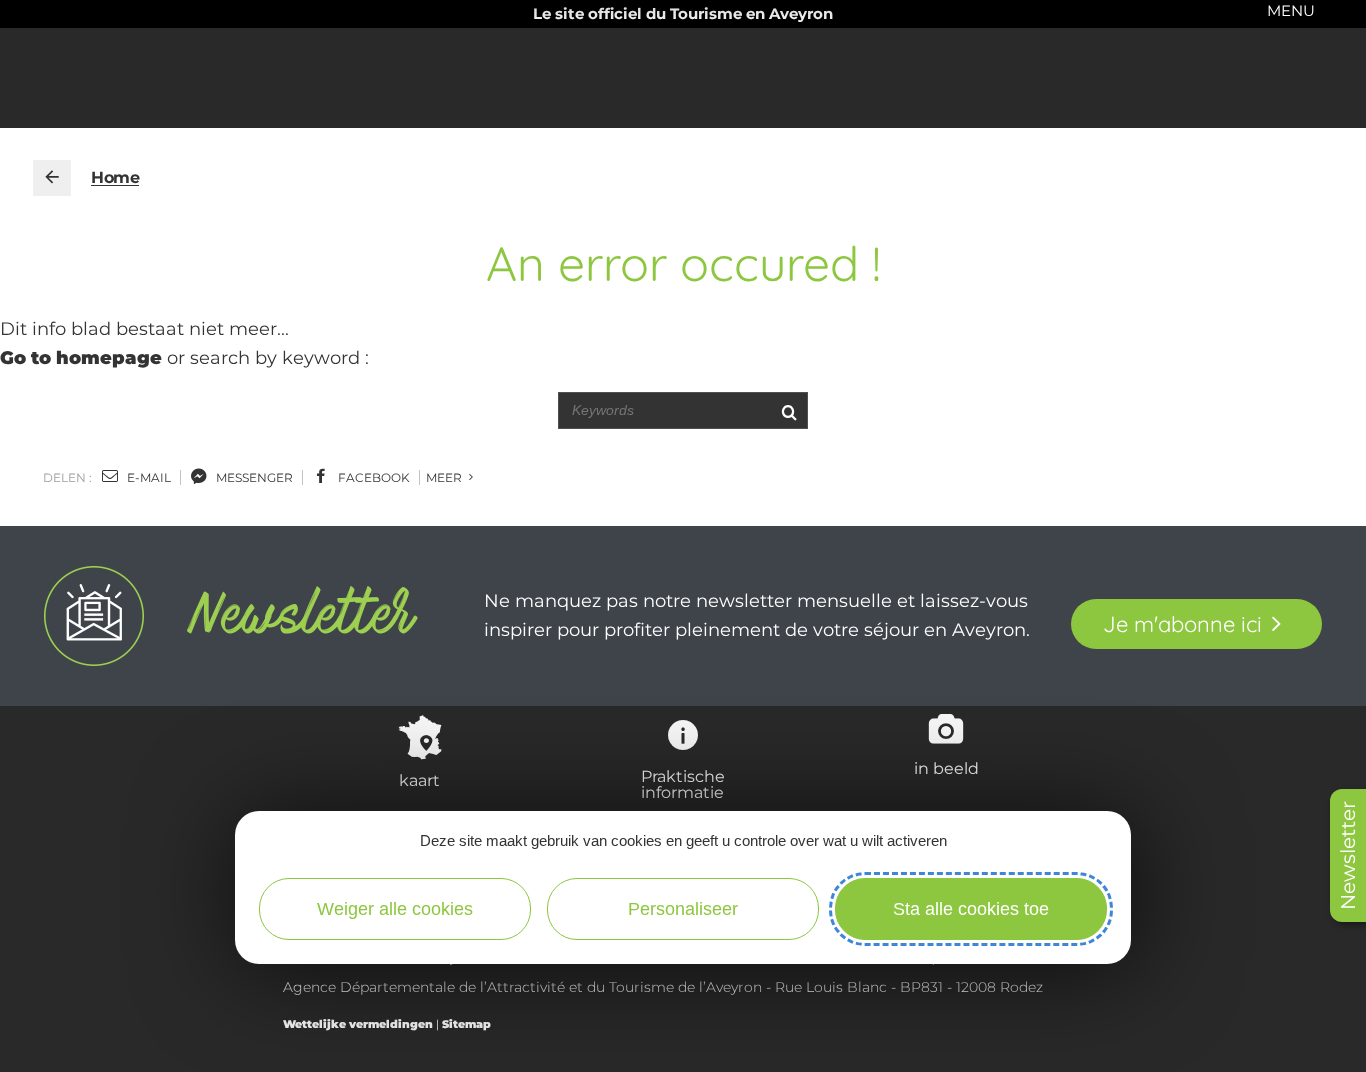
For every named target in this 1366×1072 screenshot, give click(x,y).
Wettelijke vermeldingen (358, 1024)
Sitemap (466, 1024)
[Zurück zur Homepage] (52, 178)
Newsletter (1348, 855)
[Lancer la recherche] (788, 410)
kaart (419, 780)
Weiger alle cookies (395, 909)
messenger (253, 477)
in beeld (946, 768)
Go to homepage (81, 358)
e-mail (147, 477)
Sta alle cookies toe (971, 909)
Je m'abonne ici (1182, 624)
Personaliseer (683, 909)
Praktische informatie (683, 784)
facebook (372, 477)
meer (445, 477)
